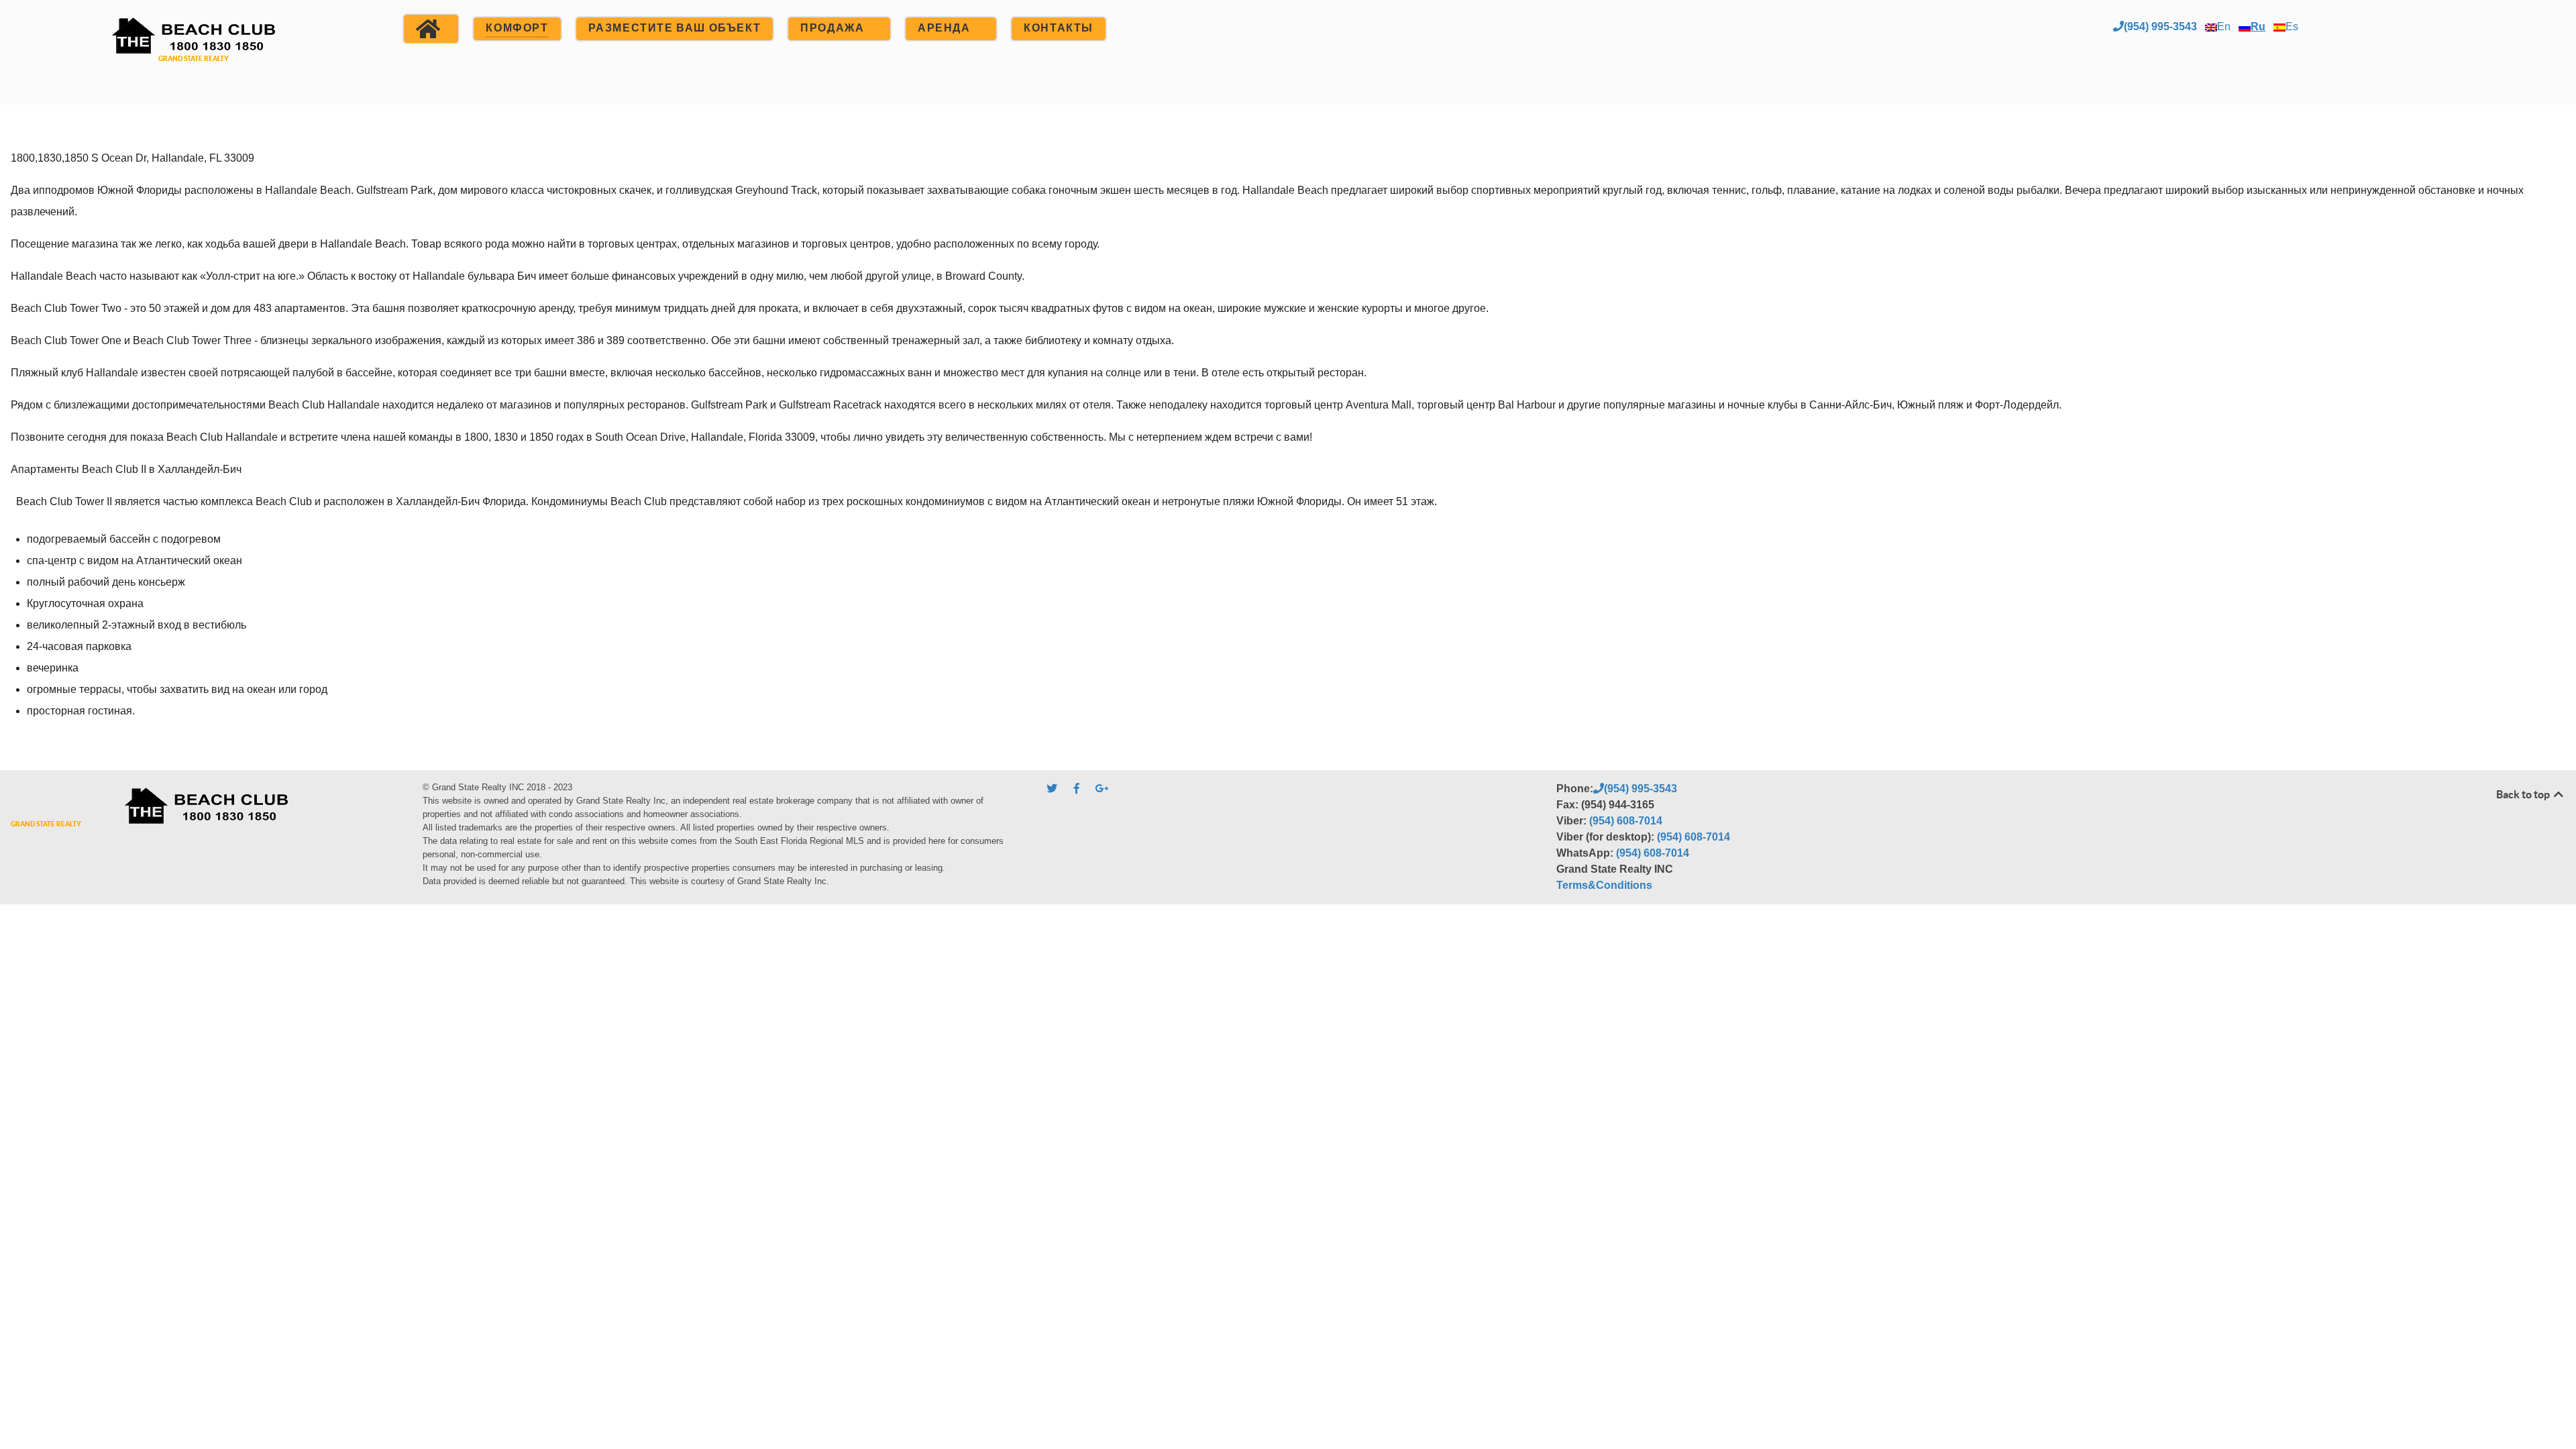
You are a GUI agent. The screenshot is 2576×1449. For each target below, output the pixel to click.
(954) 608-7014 (1626, 821)
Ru (2258, 26)
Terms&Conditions (1604, 885)
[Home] (431, 29)
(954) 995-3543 (2160, 26)
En (2224, 26)
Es (2292, 26)
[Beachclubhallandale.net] (193, 51)
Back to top (2524, 794)
